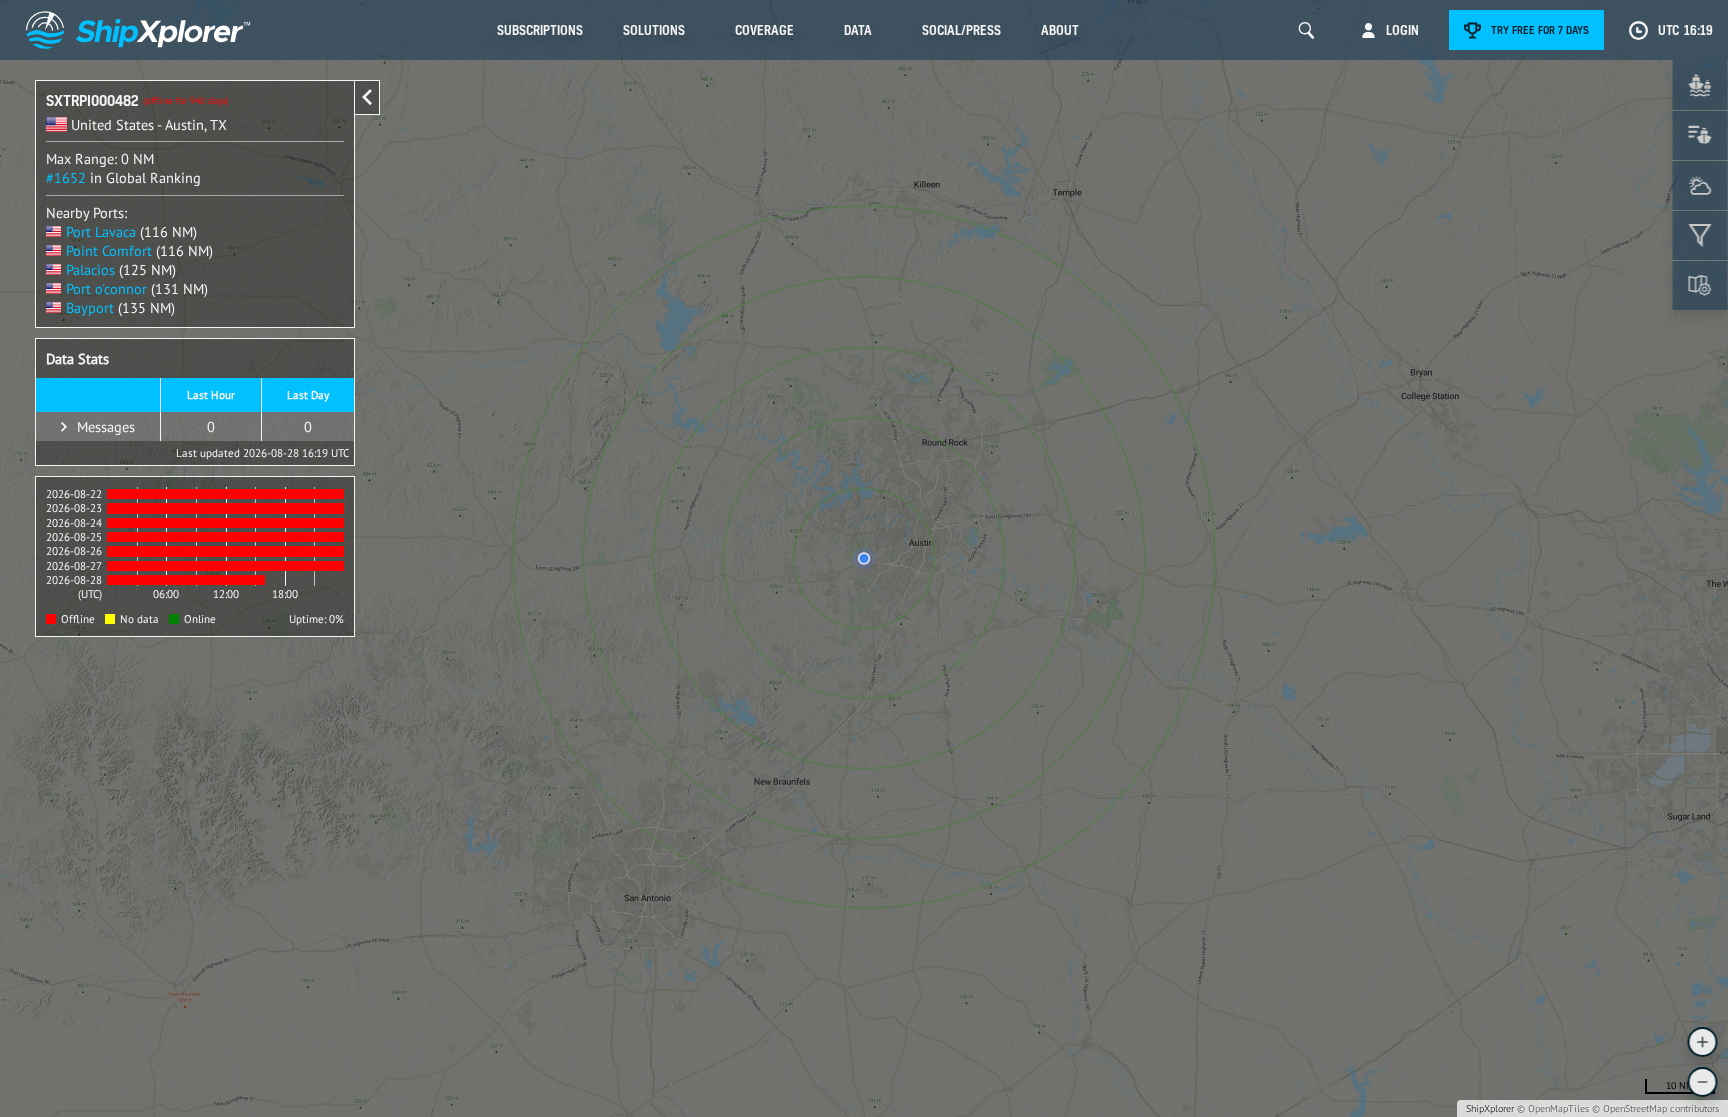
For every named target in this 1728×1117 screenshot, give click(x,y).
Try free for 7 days (1540, 30)
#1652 (66, 177)
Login (1402, 30)
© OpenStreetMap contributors (1655, 1108)
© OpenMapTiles (1553, 1108)
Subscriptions (540, 30)
